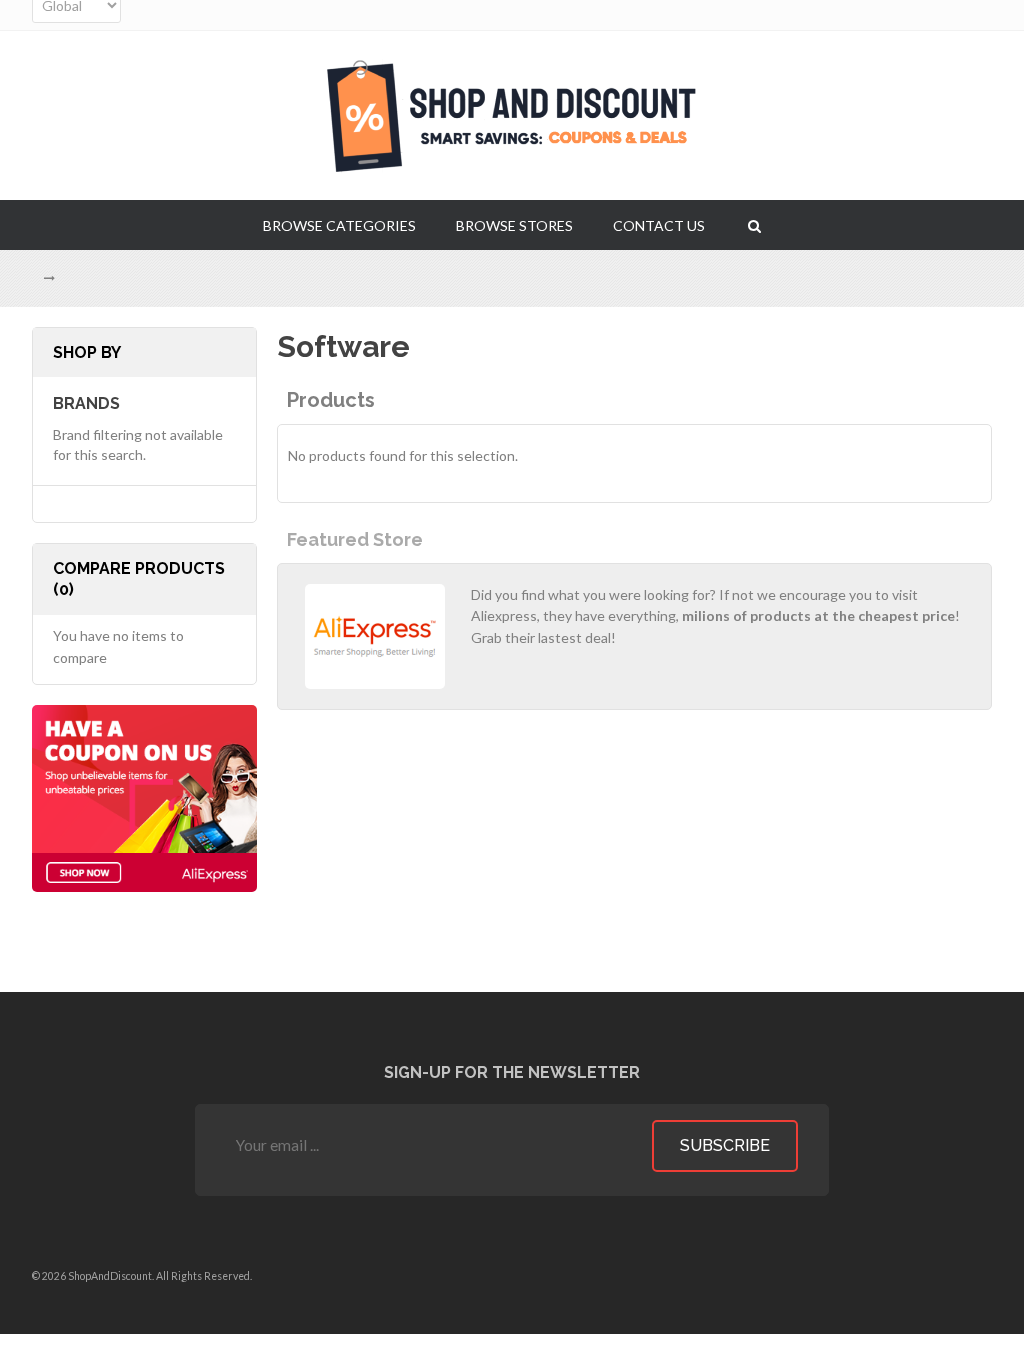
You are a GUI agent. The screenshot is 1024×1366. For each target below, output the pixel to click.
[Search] (754, 225)
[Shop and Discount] (512, 115)
